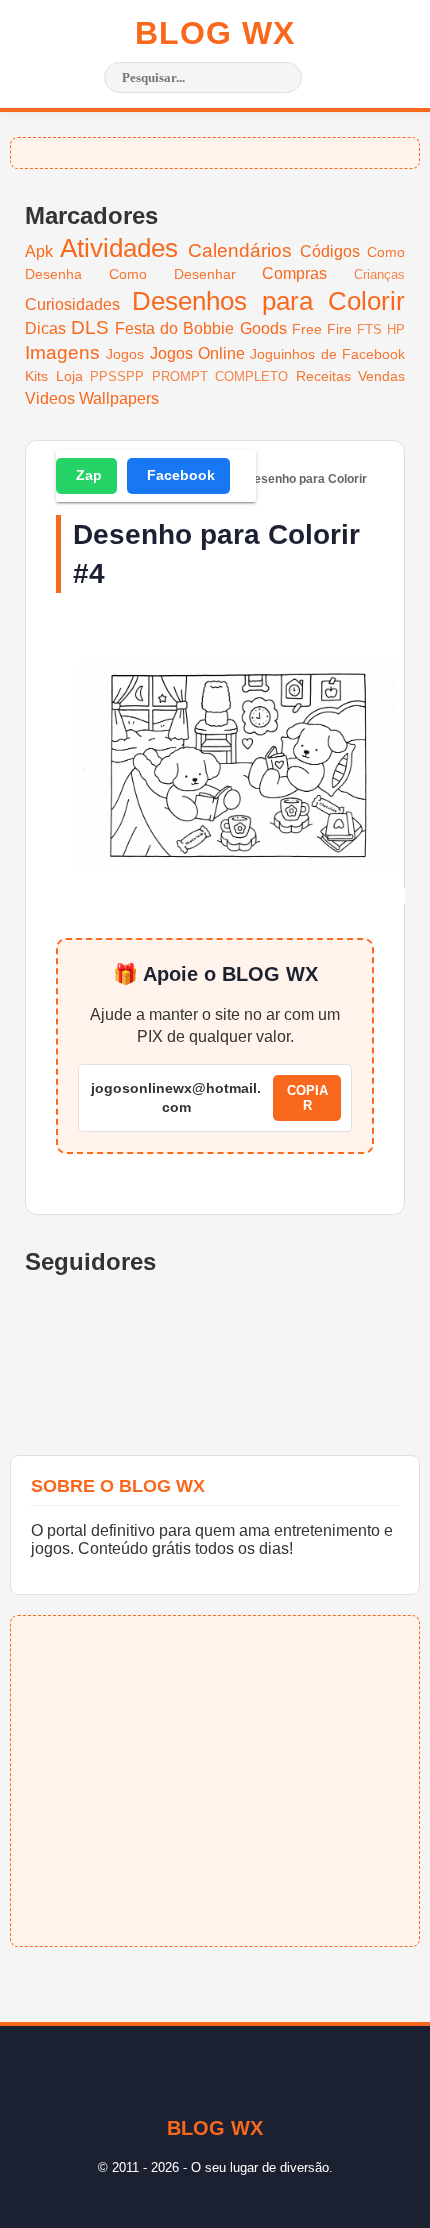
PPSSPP (117, 376)
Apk (39, 251)
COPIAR (307, 1098)
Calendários (240, 250)
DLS (90, 327)
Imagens (62, 352)
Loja (69, 376)
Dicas (45, 328)
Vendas (381, 376)
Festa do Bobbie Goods (200, 328)
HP (396, 329)
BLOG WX (215, 33)
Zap (89, 475)
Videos (50, 398)
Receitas (323, 376)
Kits (36, 376)
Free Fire (322, 329)
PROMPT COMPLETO (220, 376)
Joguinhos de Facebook (327, 354)
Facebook (181, 475)
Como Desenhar (172, 274)
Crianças (379, 274)
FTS (369, 329)
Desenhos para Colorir (268, 301)
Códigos (330, 251)
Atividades (119, 248)
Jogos (125, 354)
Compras (294, 273)
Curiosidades (72, 304)
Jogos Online (197, 353)
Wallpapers (119, 398)
